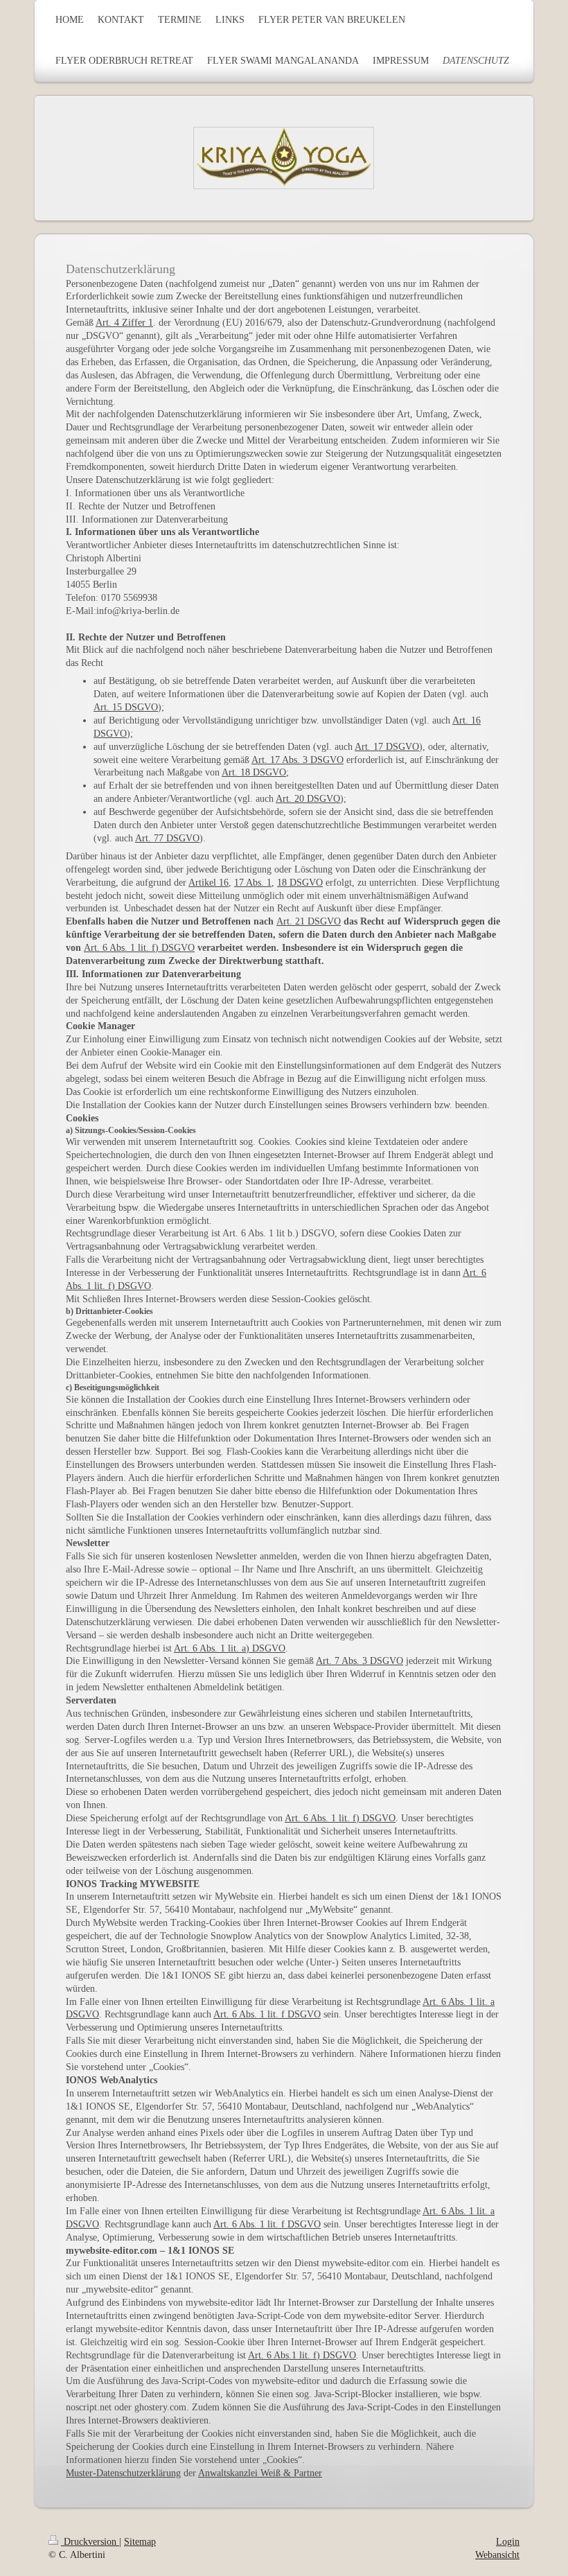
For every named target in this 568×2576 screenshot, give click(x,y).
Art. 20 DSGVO (308, 799)
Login (508, 2542)
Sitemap (140, 2542)
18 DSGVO (300, 883)
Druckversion (90, 2542)
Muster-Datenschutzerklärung (123, 2473)
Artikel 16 (208, 883)
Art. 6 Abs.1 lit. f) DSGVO (302, 2355)
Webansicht (497, 2555)
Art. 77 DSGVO (167, 838)
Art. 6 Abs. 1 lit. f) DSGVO (139, 948)
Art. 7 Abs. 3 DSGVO (360, 1661)
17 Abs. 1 (253, 883)
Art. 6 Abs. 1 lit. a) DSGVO (230, 1648)
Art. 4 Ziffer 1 (124, 323)
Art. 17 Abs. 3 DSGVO (298, 760)
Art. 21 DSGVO (309, 921)
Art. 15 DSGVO (126, 707)
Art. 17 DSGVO (387, 747)
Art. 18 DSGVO (254, 772)
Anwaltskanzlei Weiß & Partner (260, 2473)
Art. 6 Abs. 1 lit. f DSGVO (267, 2014)
